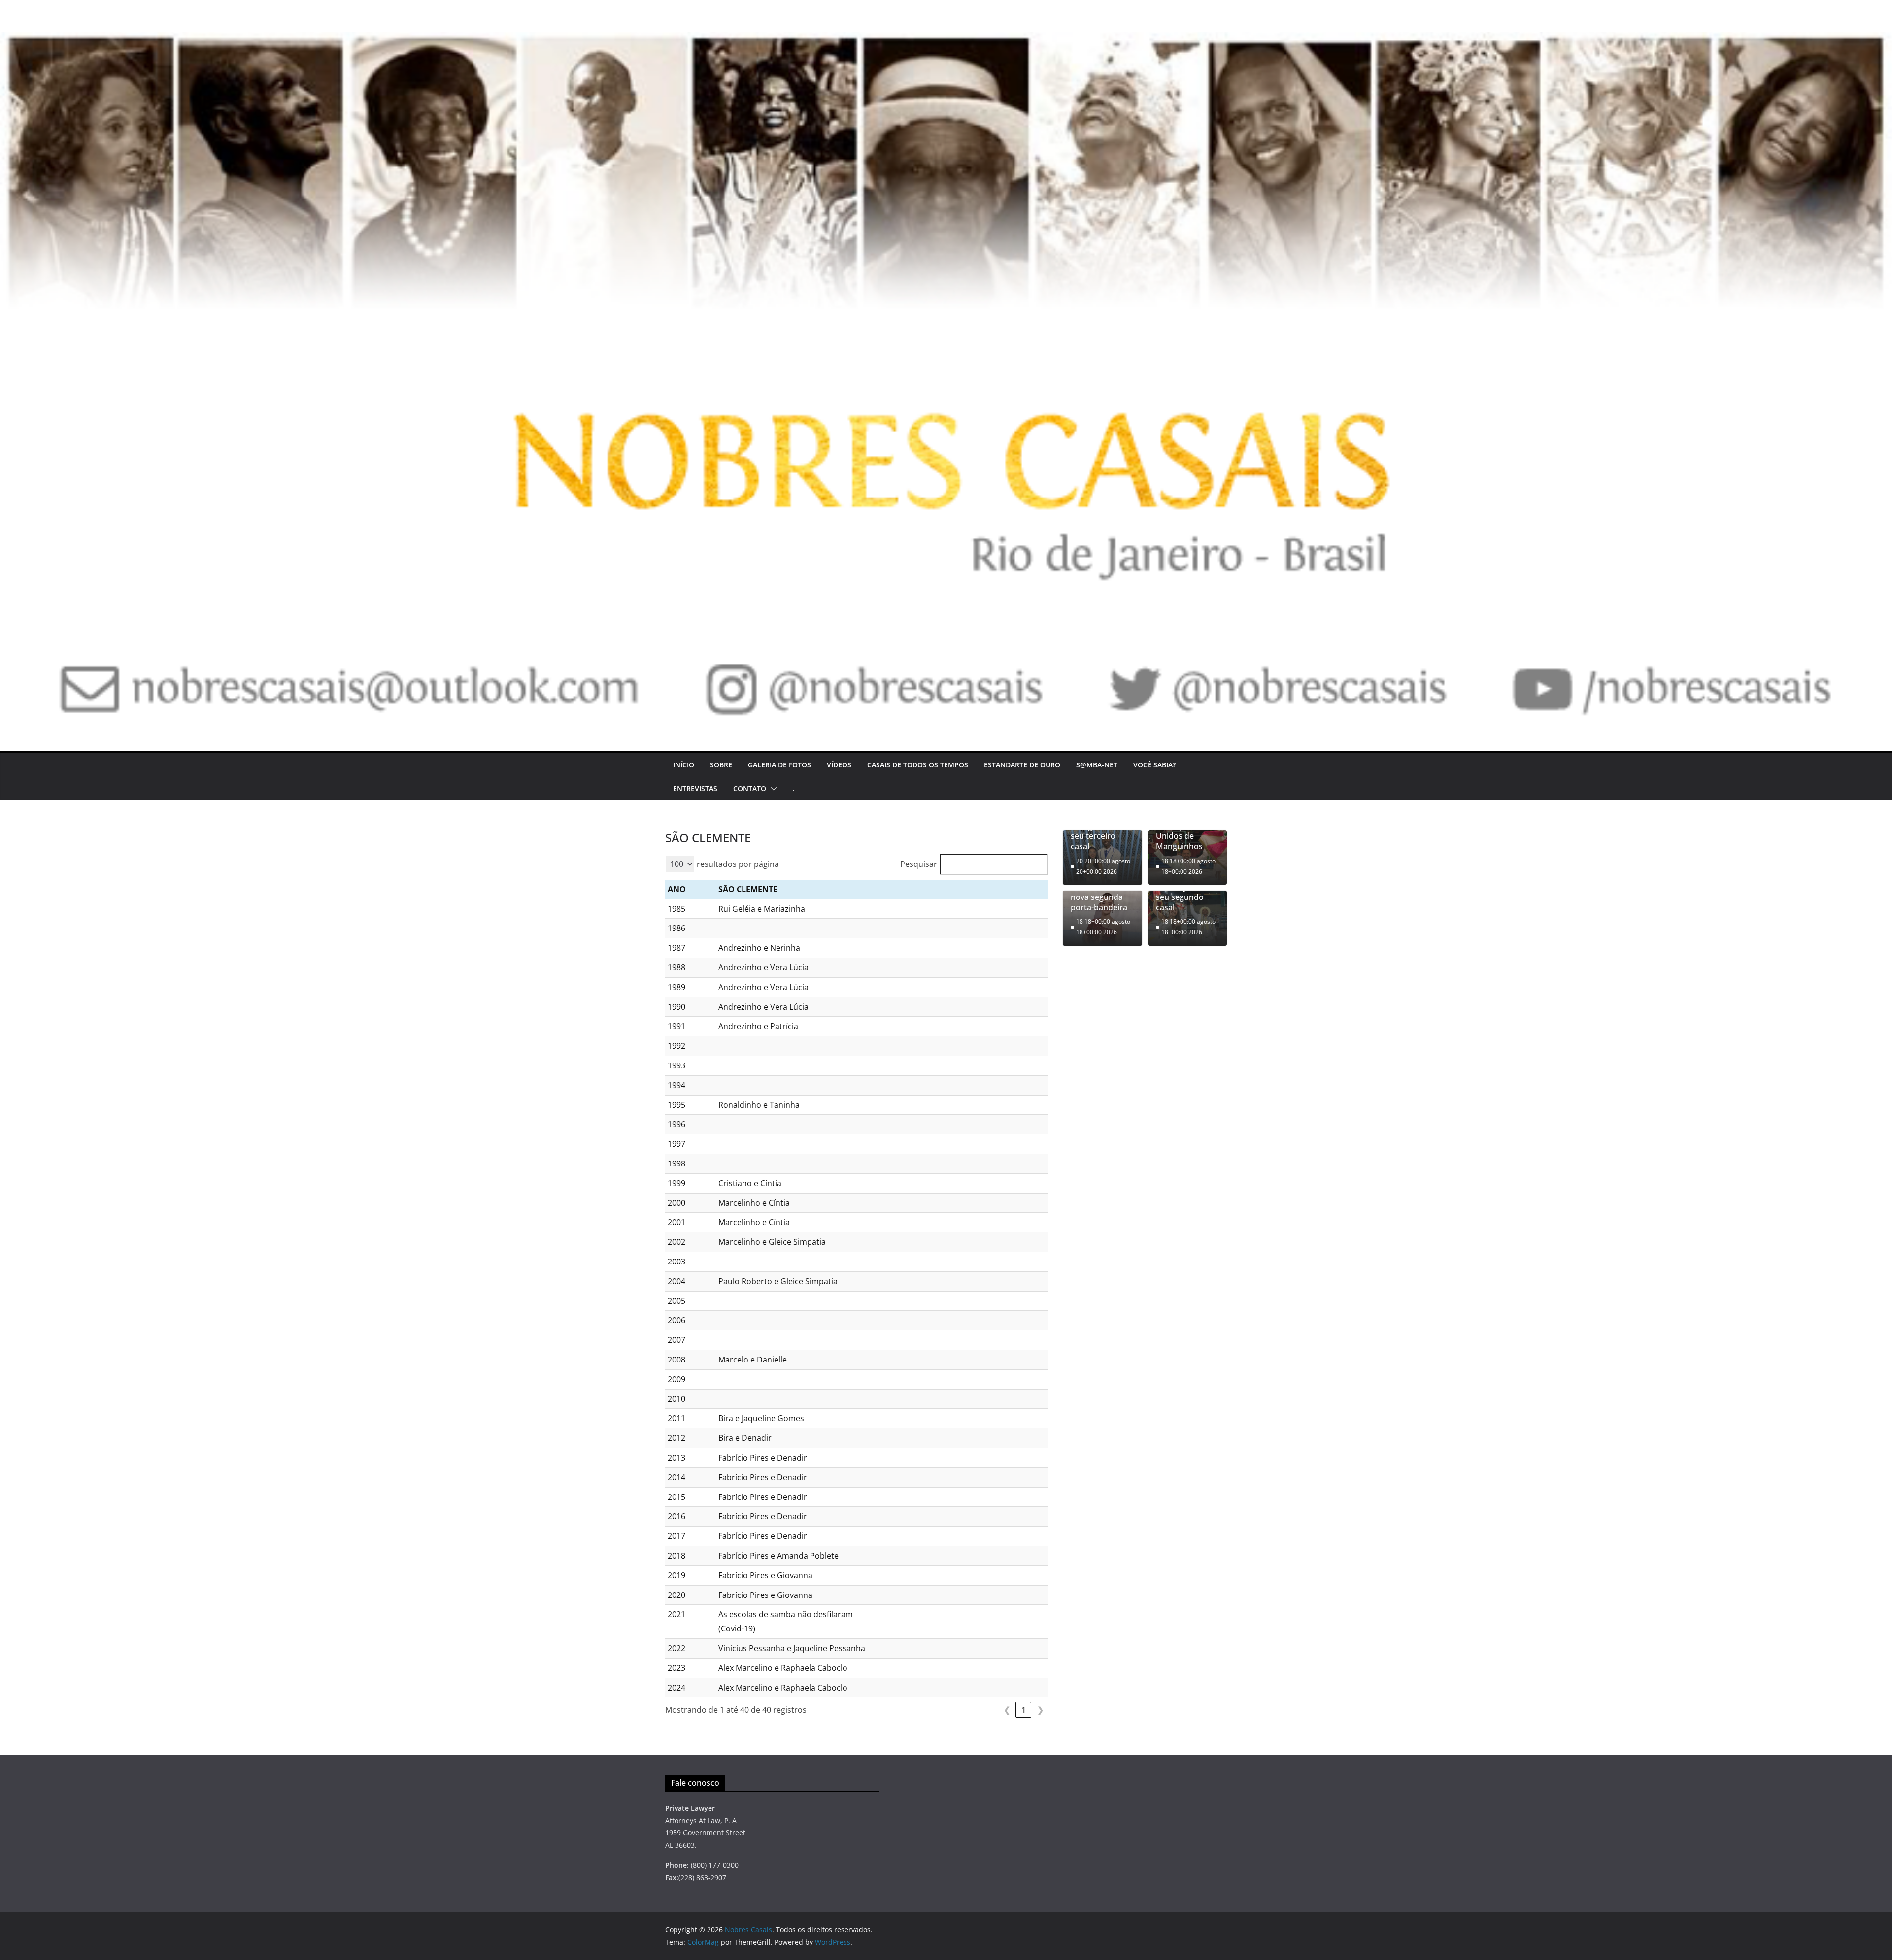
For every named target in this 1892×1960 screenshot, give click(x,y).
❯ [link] (1040, 1710)
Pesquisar (919, 864)
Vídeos (839, 765)
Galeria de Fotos (779, 765)
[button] (772, 789)
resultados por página (738, 864)
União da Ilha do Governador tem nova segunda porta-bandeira (1102, 892)
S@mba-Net (1097, 765)
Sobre (721, 765)
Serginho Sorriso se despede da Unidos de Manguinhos (1187, 831)
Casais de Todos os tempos (918, 765)
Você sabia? (1154, 765)
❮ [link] (1007, 1710)
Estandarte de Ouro (1022, 765)
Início (684, 765)
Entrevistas (695, 788)
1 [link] (1024, 1710)
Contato (750, 788)
